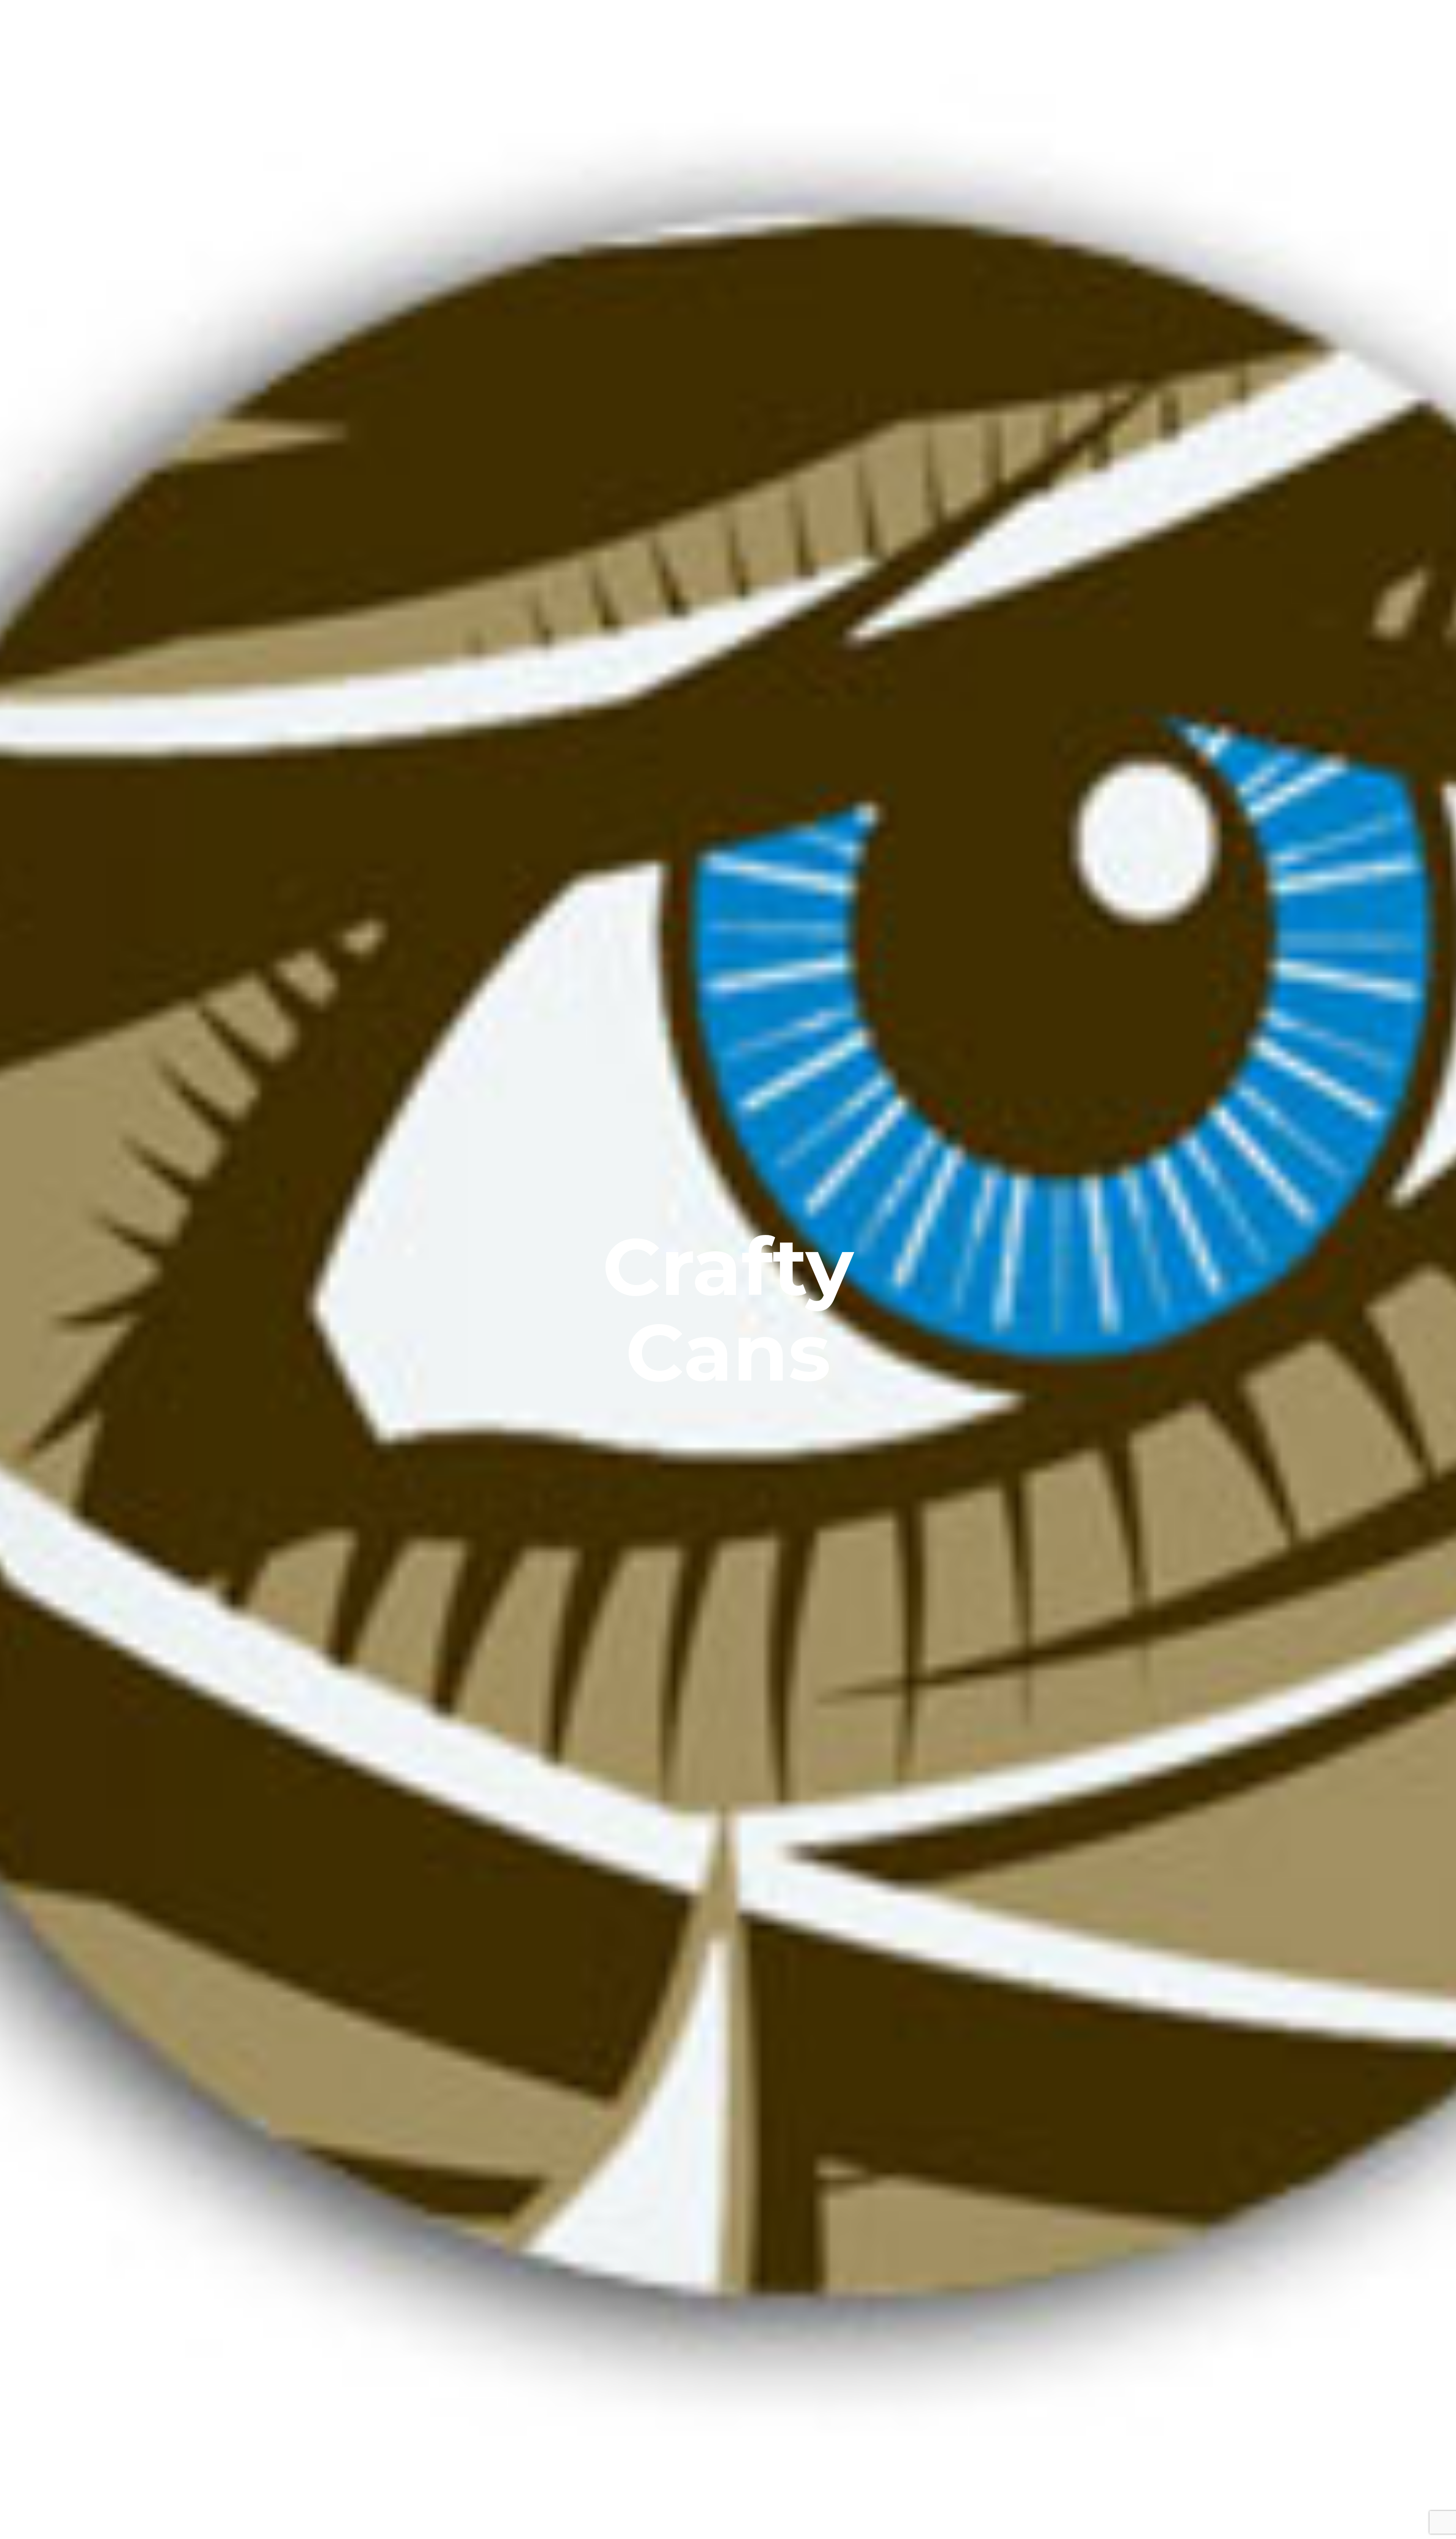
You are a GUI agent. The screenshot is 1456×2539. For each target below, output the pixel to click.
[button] (1440, 18)
